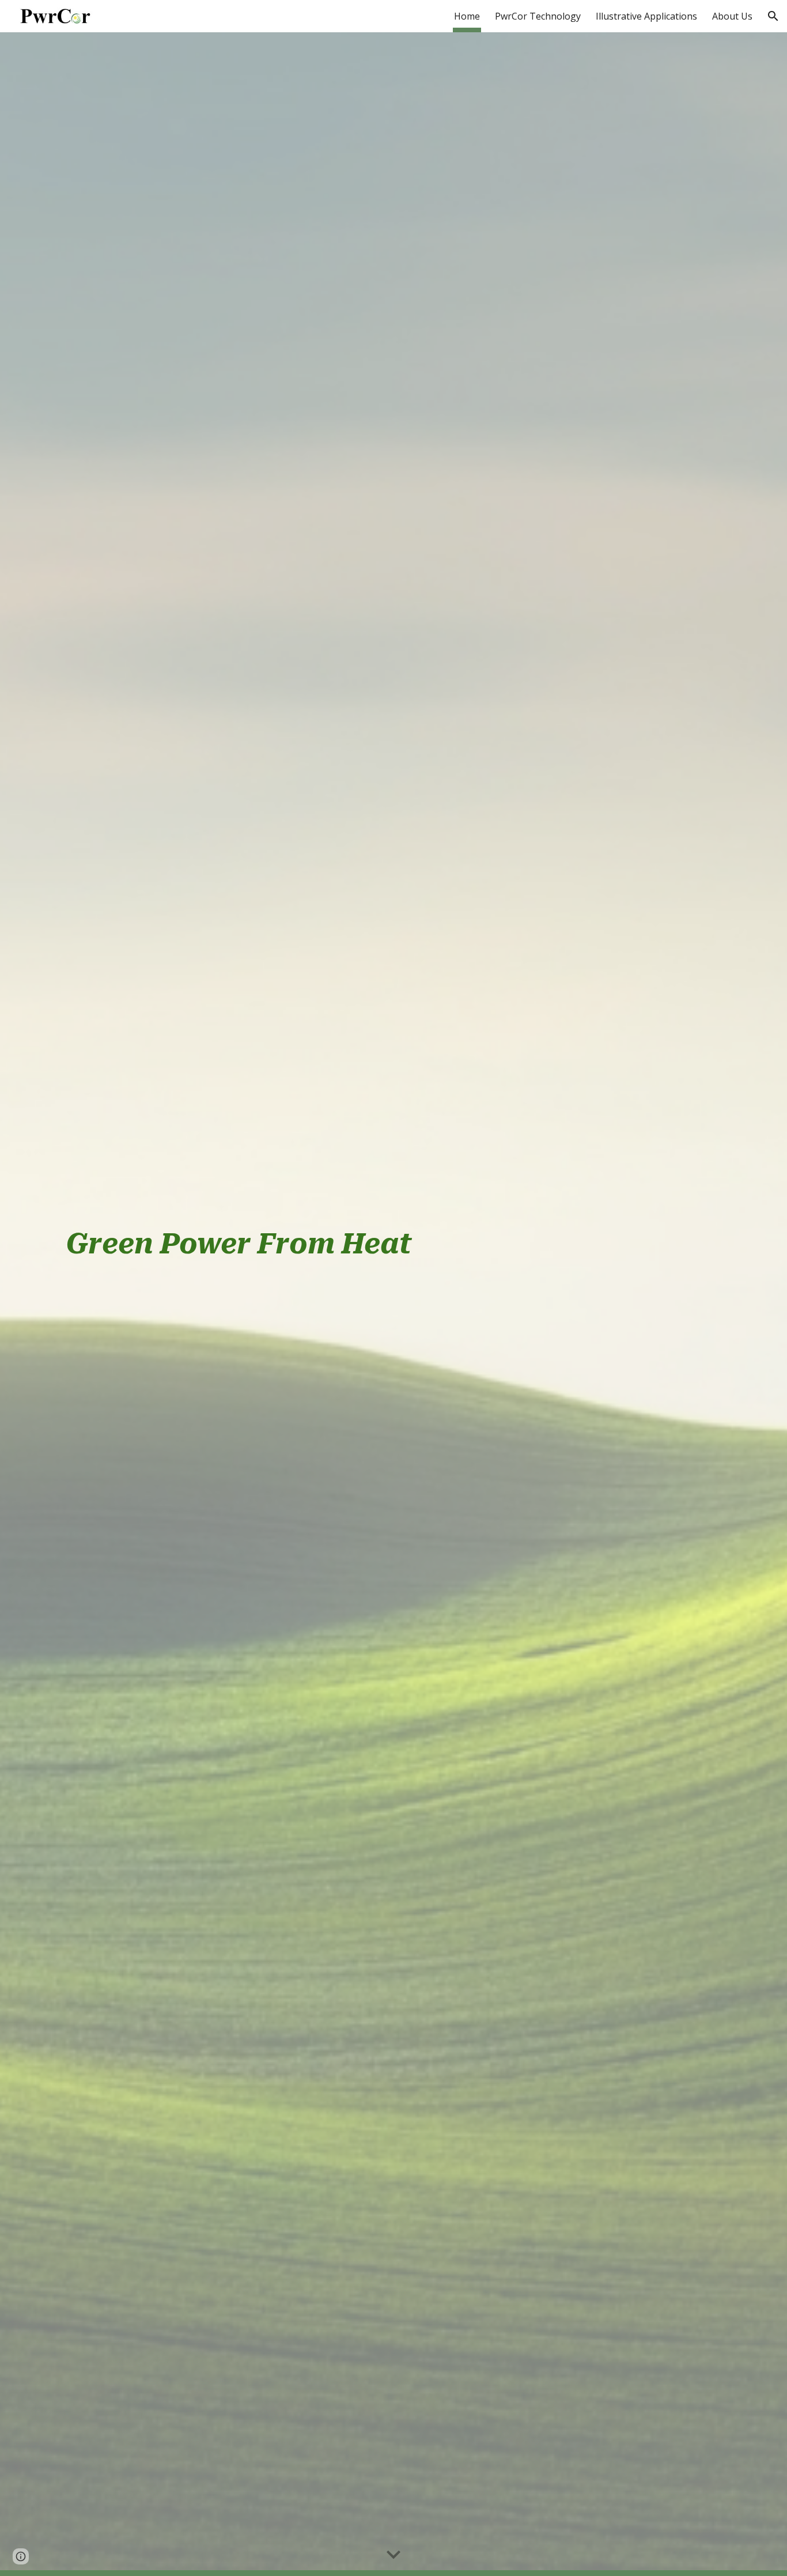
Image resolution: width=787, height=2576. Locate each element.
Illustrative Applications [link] (646, 16)
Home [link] (467, 16)
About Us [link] (732, 16)
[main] (393, 1304)
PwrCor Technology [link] (538, 16)
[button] (773, 16)
